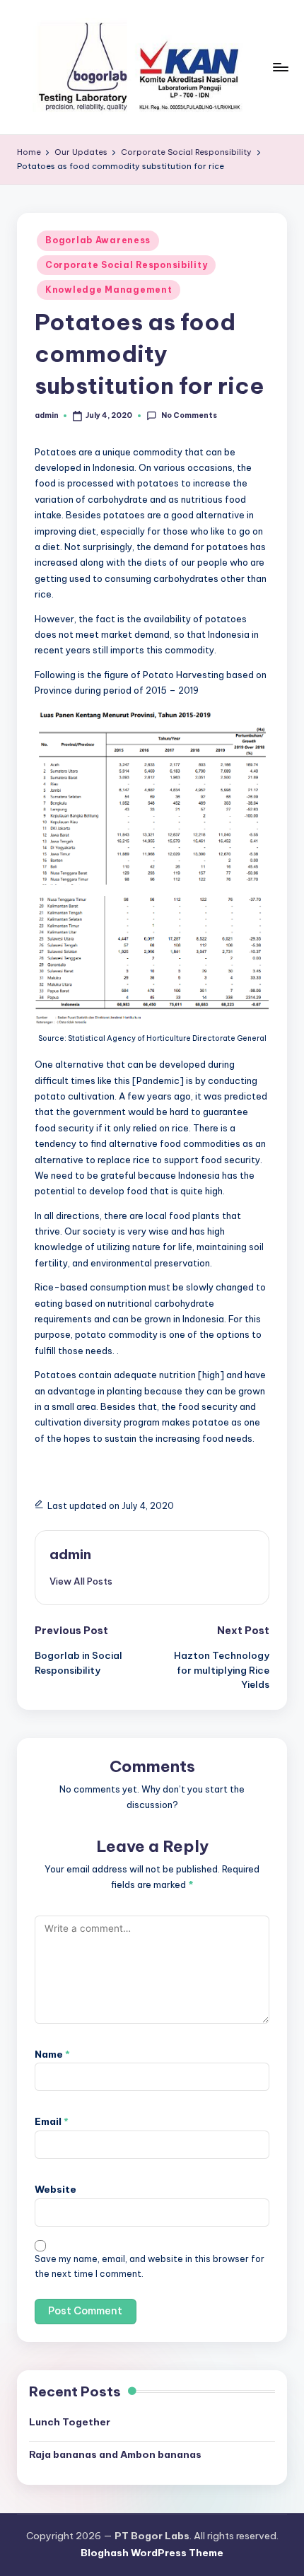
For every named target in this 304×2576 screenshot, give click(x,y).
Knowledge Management (109, 290)
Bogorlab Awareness (98, 240)
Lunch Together (70, 2422)
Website (55, 2189)
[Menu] (280, 67)
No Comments (189, 415)
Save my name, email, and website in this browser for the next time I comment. (150, 2266)
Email (52, 2121)
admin (70, 1554)
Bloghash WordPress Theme (152, 2553)
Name (52, 2054)
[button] (81, 1581)
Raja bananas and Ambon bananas (115, 2454)
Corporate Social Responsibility (126, 265)
